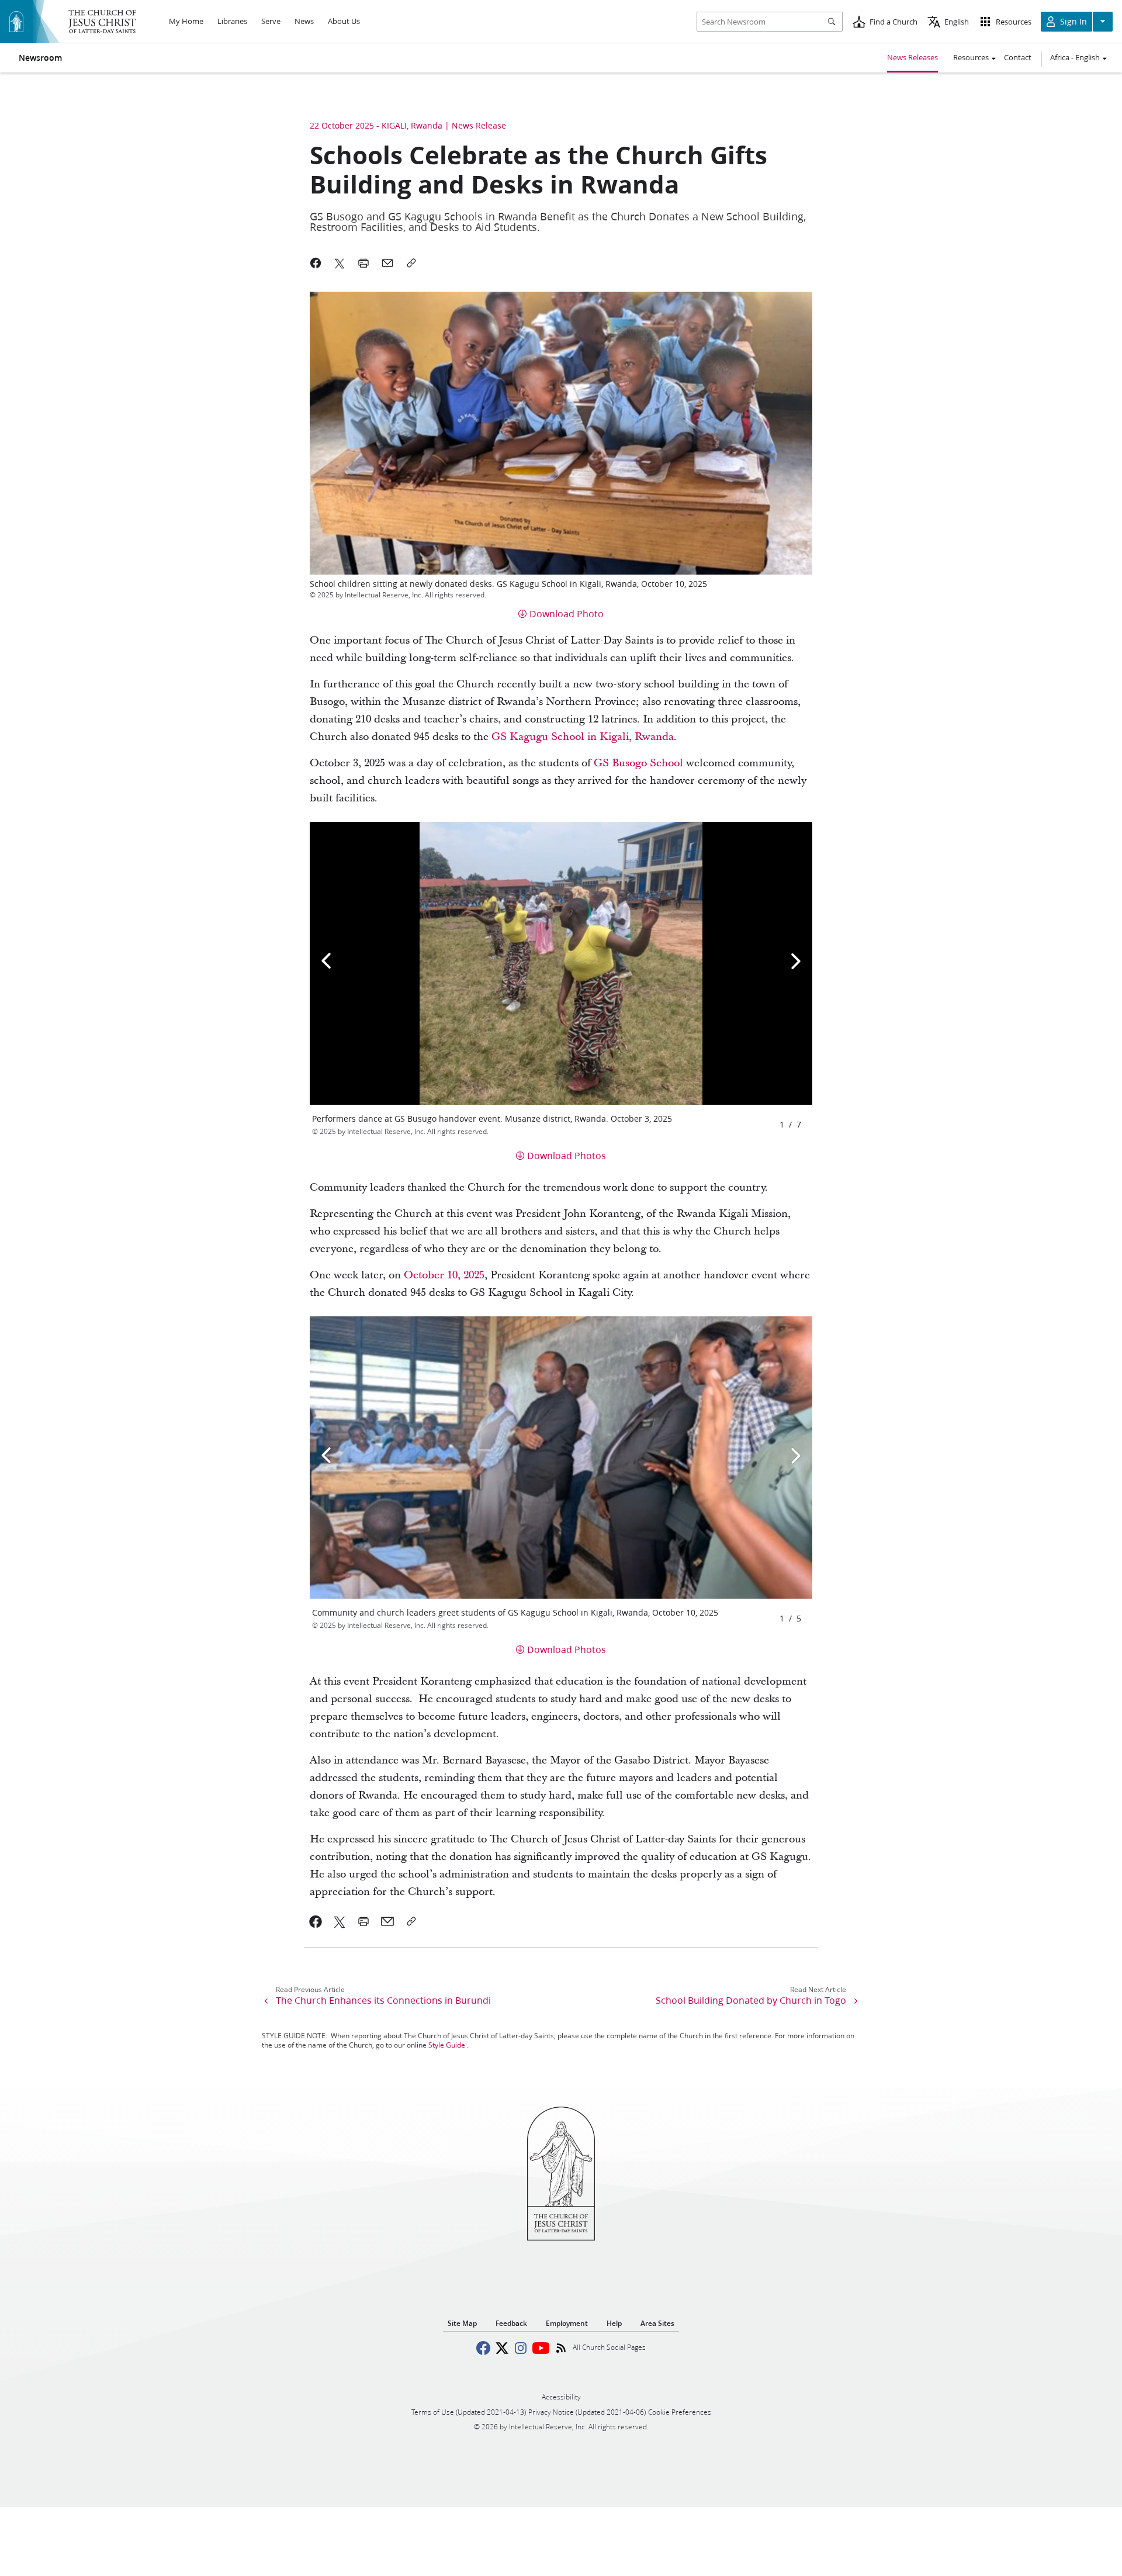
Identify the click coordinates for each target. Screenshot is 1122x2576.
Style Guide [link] (447, 2045)
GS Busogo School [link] (638, 763)
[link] (316, 1921)
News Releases (913, 57)
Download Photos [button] (567, 1155)
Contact (1018, 57)
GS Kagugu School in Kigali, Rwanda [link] (583, 737)
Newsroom (40, 58)
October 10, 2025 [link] (444, 1275)
